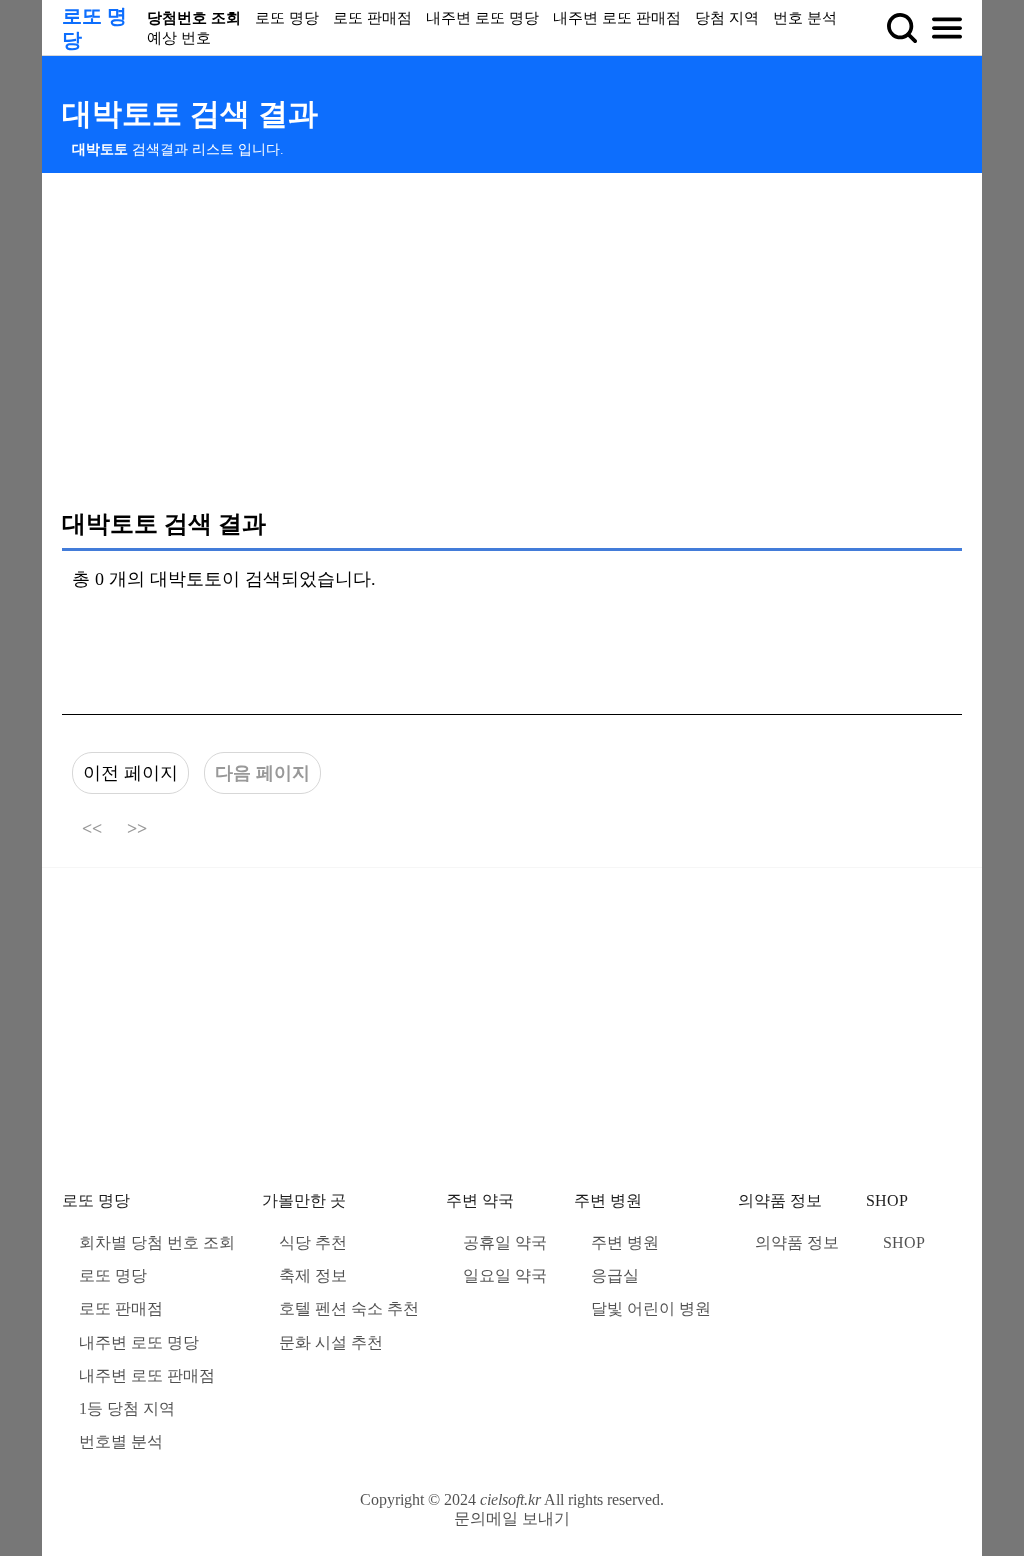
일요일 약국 (505, 1275)
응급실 (615, 1275)
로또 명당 (287, 18)
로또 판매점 (372, 18)
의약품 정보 (780, 1200)
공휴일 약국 (505, 1242)
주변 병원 (608, 1200)
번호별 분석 (121, 1441)
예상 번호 (179, 38)
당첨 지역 (727, 18)
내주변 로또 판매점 (617, 18)
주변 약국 (480, 1200)
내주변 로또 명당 (482, 18)
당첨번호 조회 (194, 18)
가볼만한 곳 (304, 1200)
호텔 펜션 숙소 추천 (349, 1308)
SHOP (887, 1200)
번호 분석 (805, 18)
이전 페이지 (130, 773)
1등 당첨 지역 (127, 1408)
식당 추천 (313, 1242)
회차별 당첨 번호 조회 (157, 1242)
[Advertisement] (512, 340)
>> (137, 829)
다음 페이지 (262, 773)
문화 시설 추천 (331, 1342)
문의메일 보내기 (512, 1518)
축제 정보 (313, 1275)
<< (92, 829)
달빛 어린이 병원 (651, 1308)
